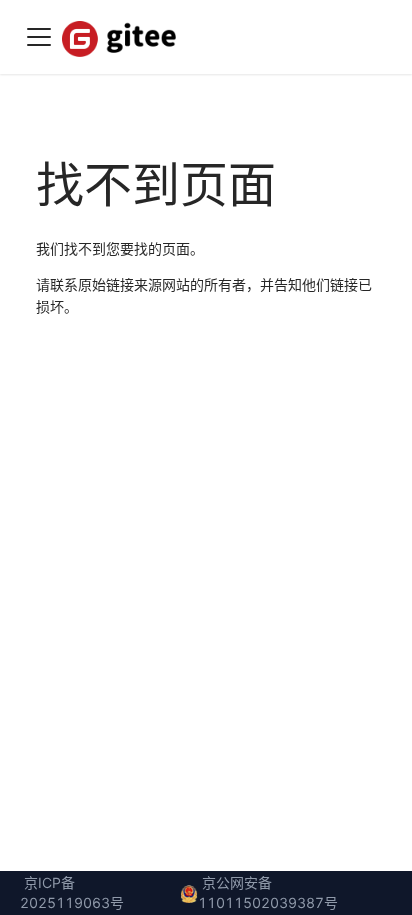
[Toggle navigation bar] (39, 37)
